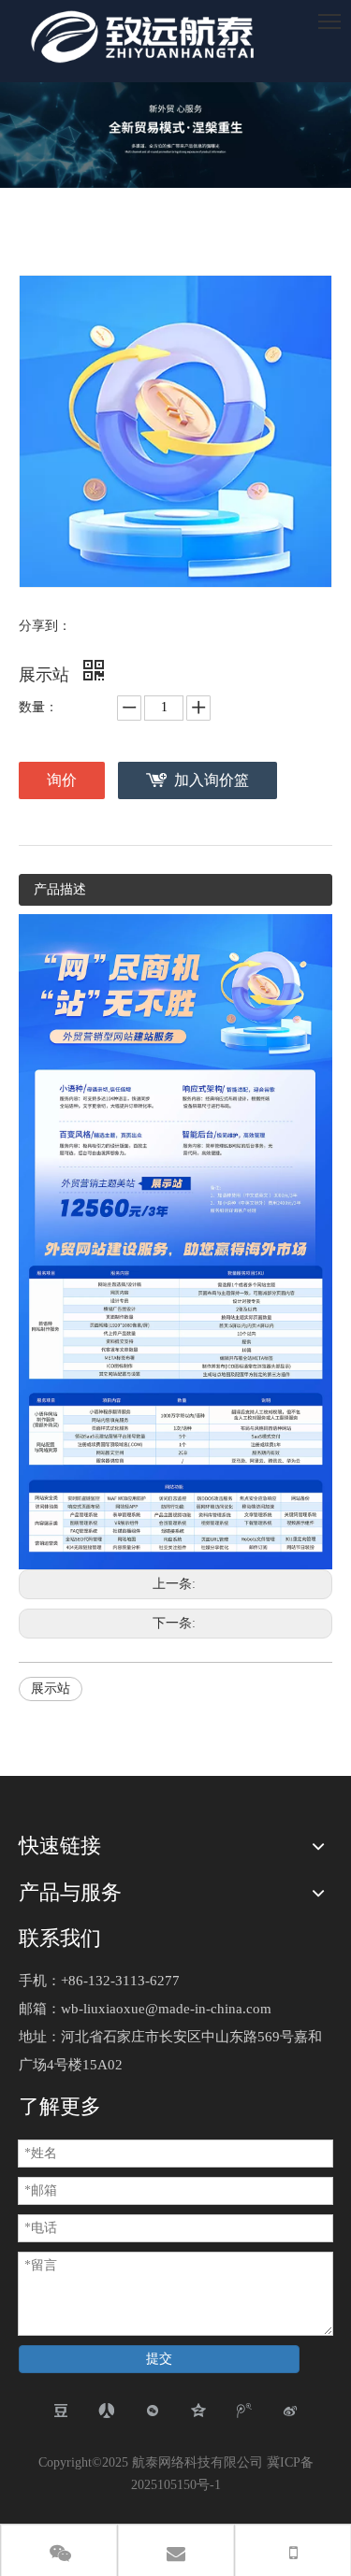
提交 (159, 2359)
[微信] (153, 2411)
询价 (62, 780)
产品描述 (60, 889)
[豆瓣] (61, 2411)
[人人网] (107, 2411)
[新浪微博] (291, 2411)
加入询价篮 (212, 780)
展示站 (51, 1689)
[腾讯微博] (245, 2411)
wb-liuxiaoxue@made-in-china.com (166, 2009)
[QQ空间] (199, 2411)
